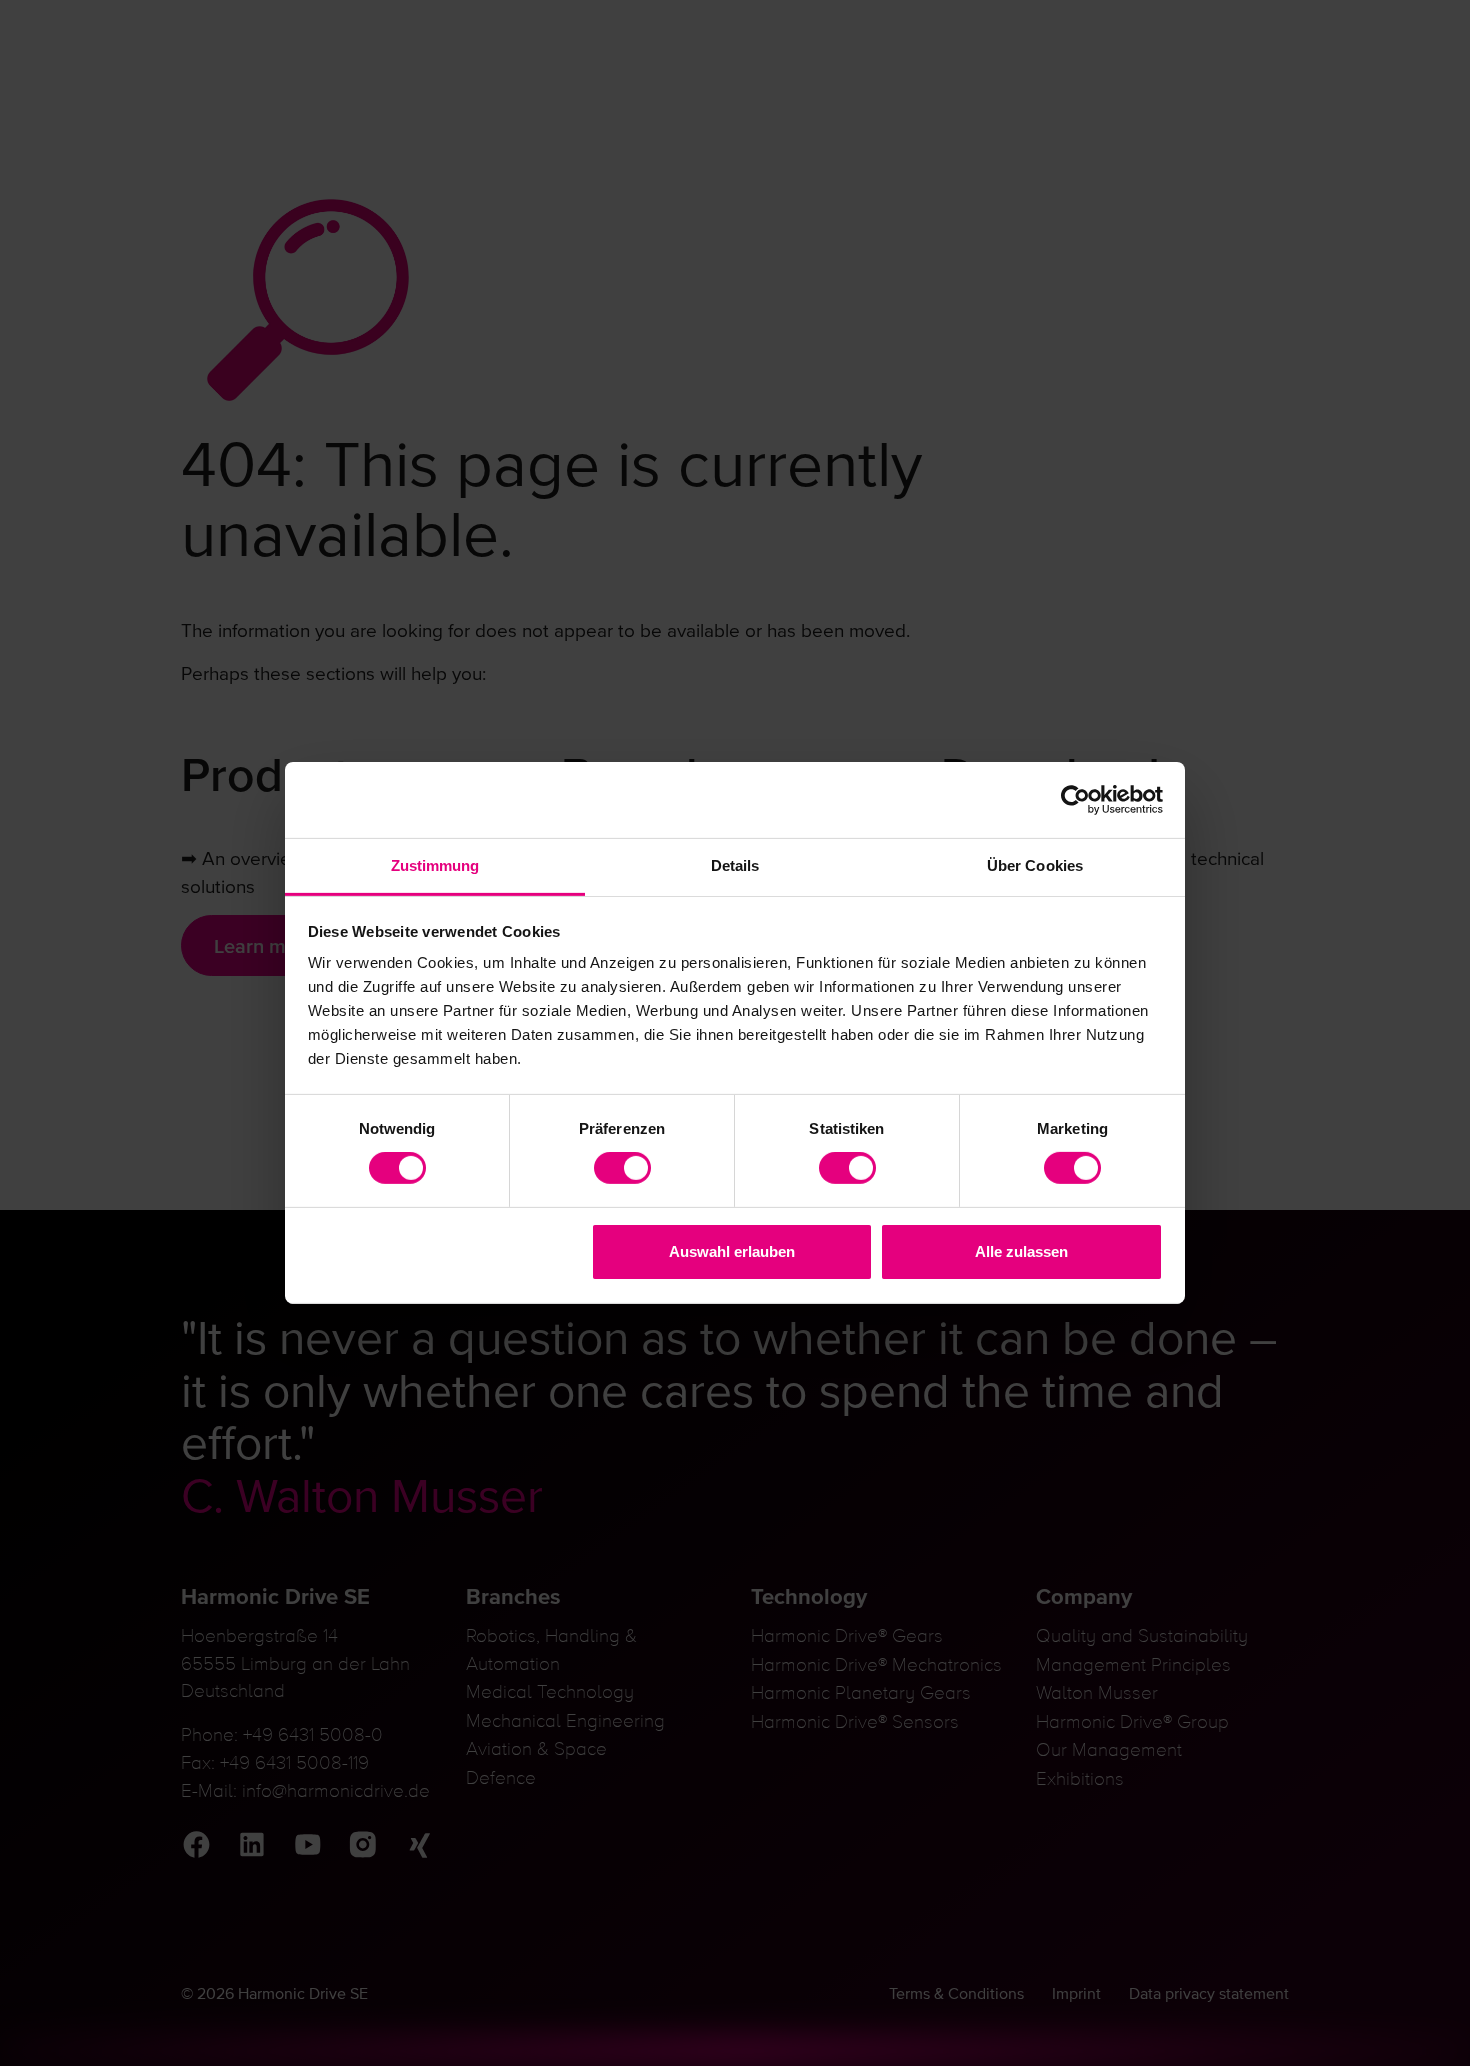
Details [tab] (735, 865)
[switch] (622, 1168)
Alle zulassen (1021, 1251)
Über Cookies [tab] (1035, 865)
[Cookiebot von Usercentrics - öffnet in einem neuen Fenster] (1075, 799)
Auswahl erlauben (732, 1251)
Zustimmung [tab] (435, 865)
